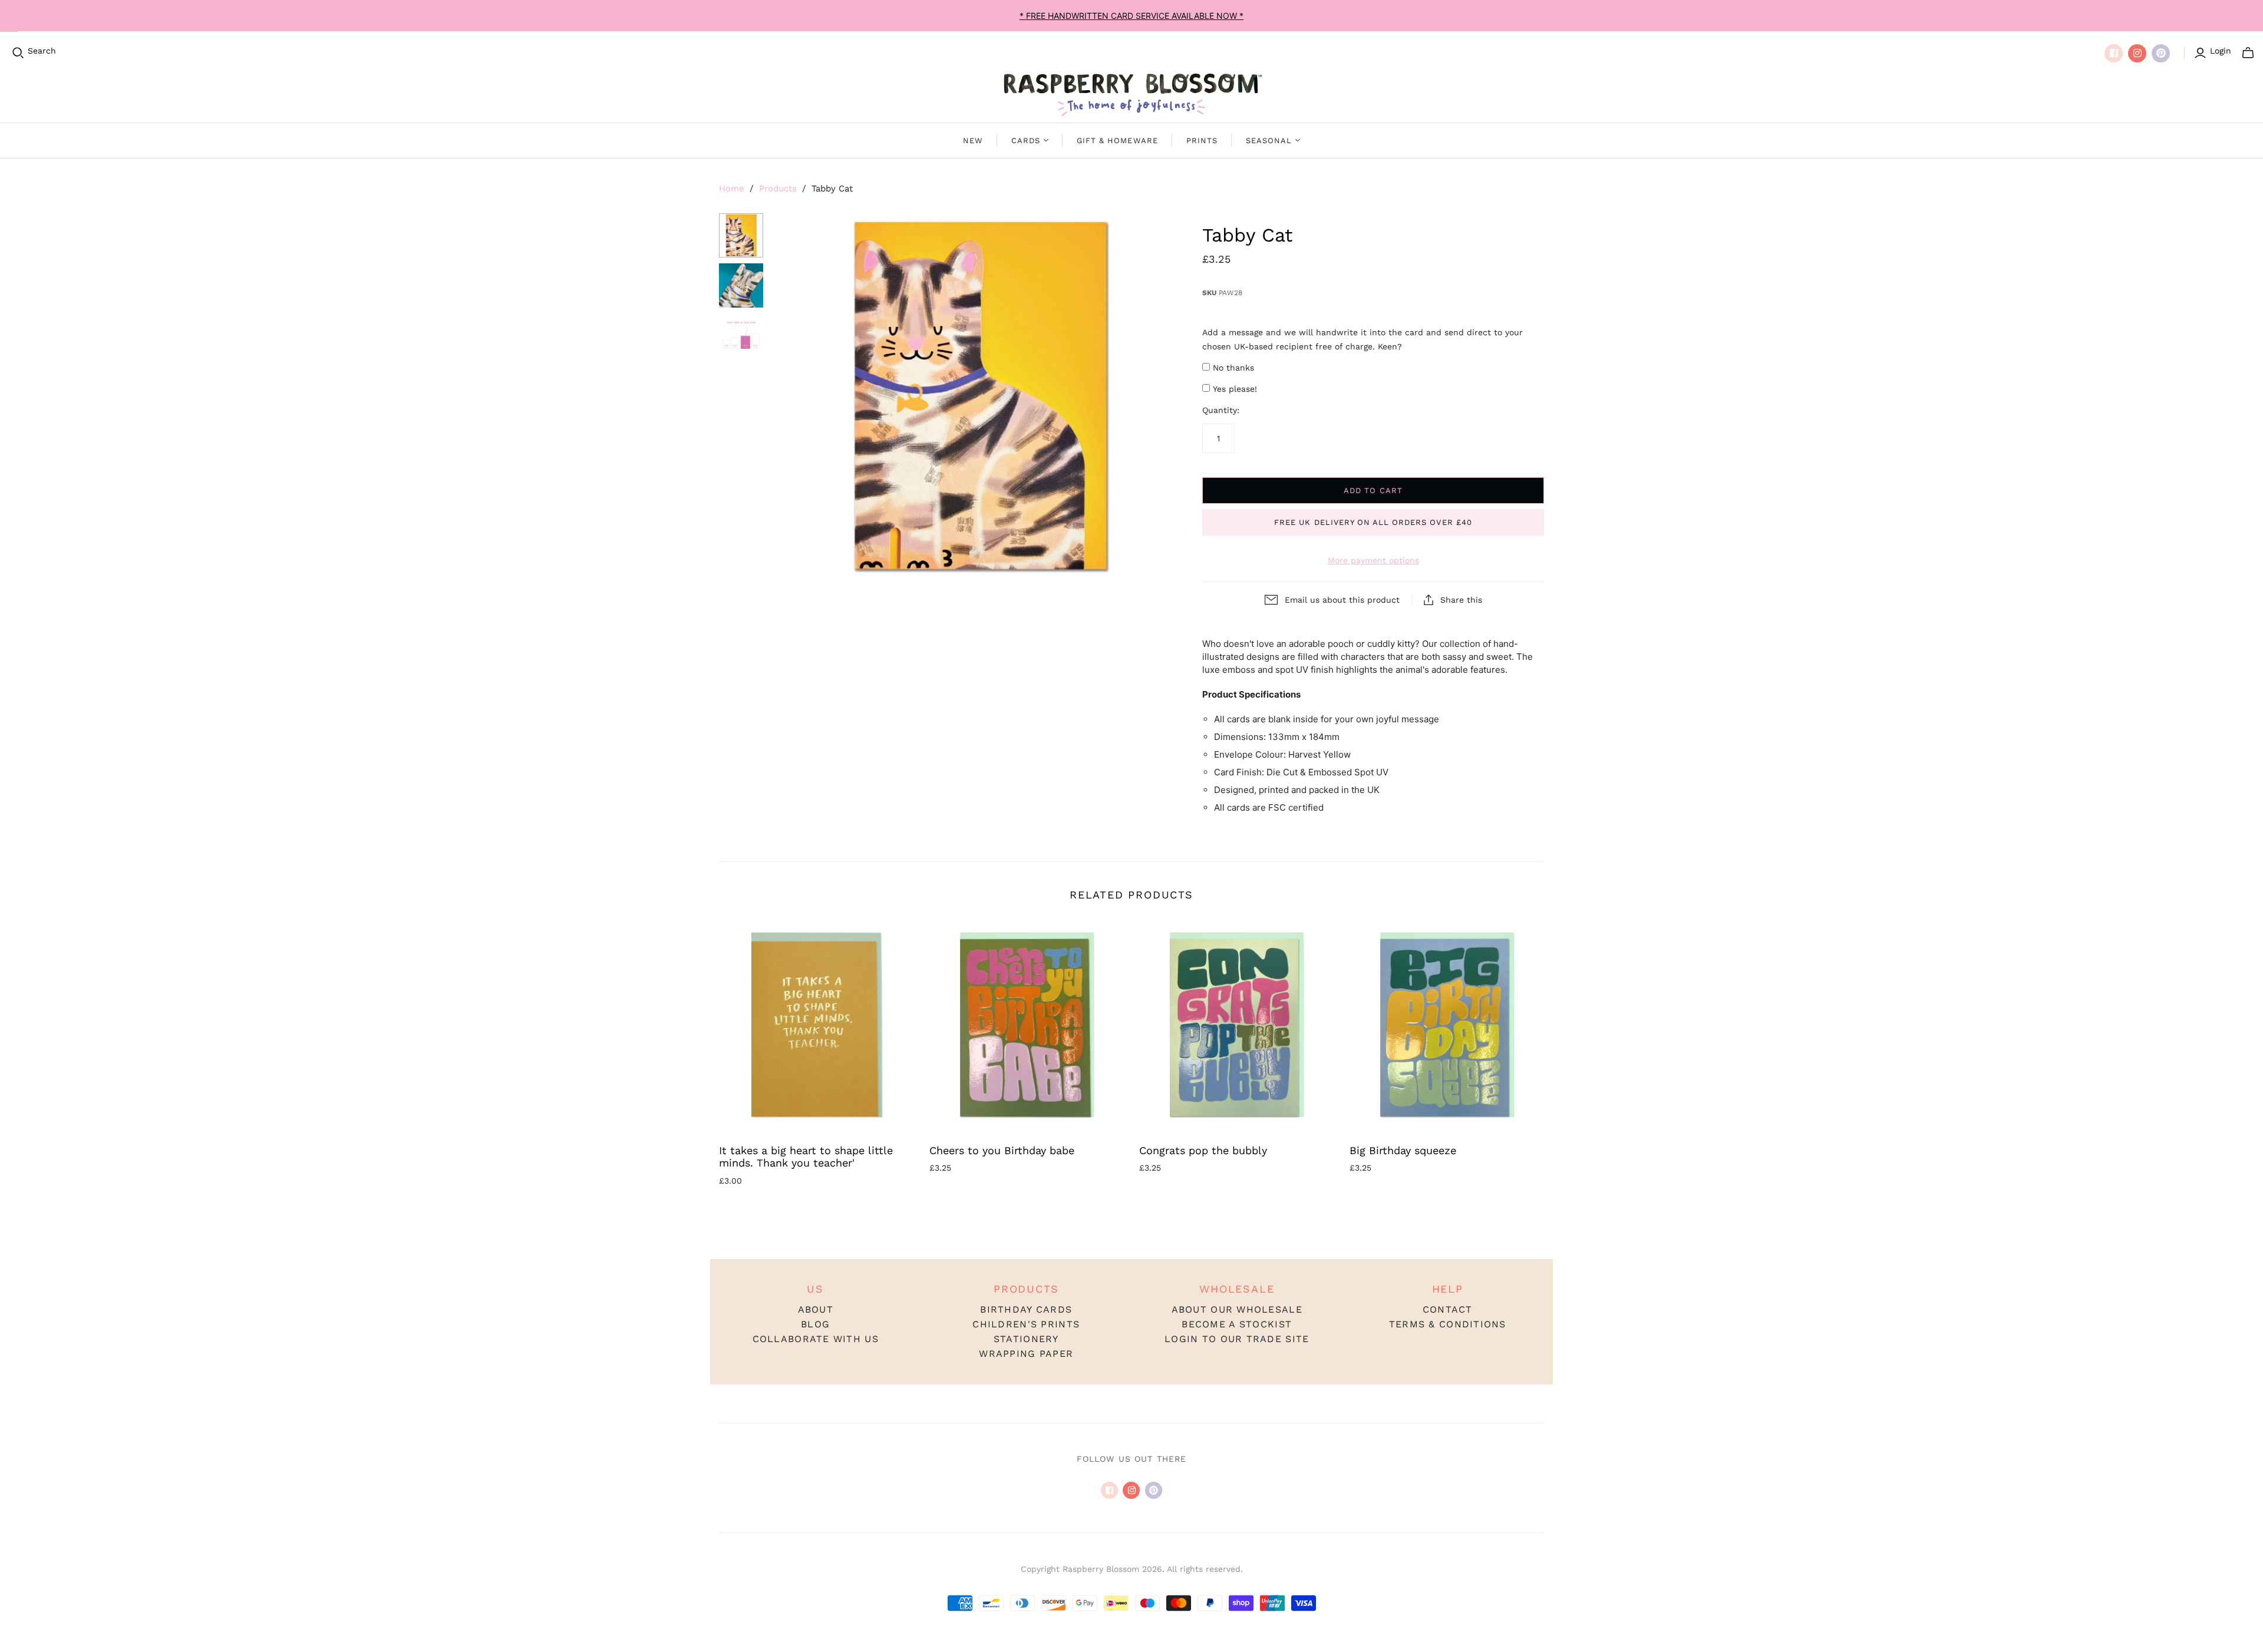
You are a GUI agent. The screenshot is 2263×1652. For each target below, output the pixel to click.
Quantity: (1221, 410)
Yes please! (1235, 389)
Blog (815, 1324)
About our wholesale (1237, 1309)
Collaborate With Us (816, 1339)
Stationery (1026, 1339)
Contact (1448, 1309)
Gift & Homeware (1117, 141)
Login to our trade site (1237, 1339)
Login (2221, 51)
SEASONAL (1269, 141)
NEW (973, 141)
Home (732, 189)
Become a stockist (1237, 1324)
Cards (1026, 141)
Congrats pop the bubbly (1203, 1150)
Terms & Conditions (1448, 1324)
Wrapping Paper (1026, 1354)
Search (42, 51)
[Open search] (18, 53)
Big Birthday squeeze (1403, 1150)
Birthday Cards (1026, 1309)
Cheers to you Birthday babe (1002, 1150)
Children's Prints (1026, 1324)
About (816, 1309)
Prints (1202, 141)
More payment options (1373, 560)
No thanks (1233, 368)
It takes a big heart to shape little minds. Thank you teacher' (806, 1157)
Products (778, 189)
